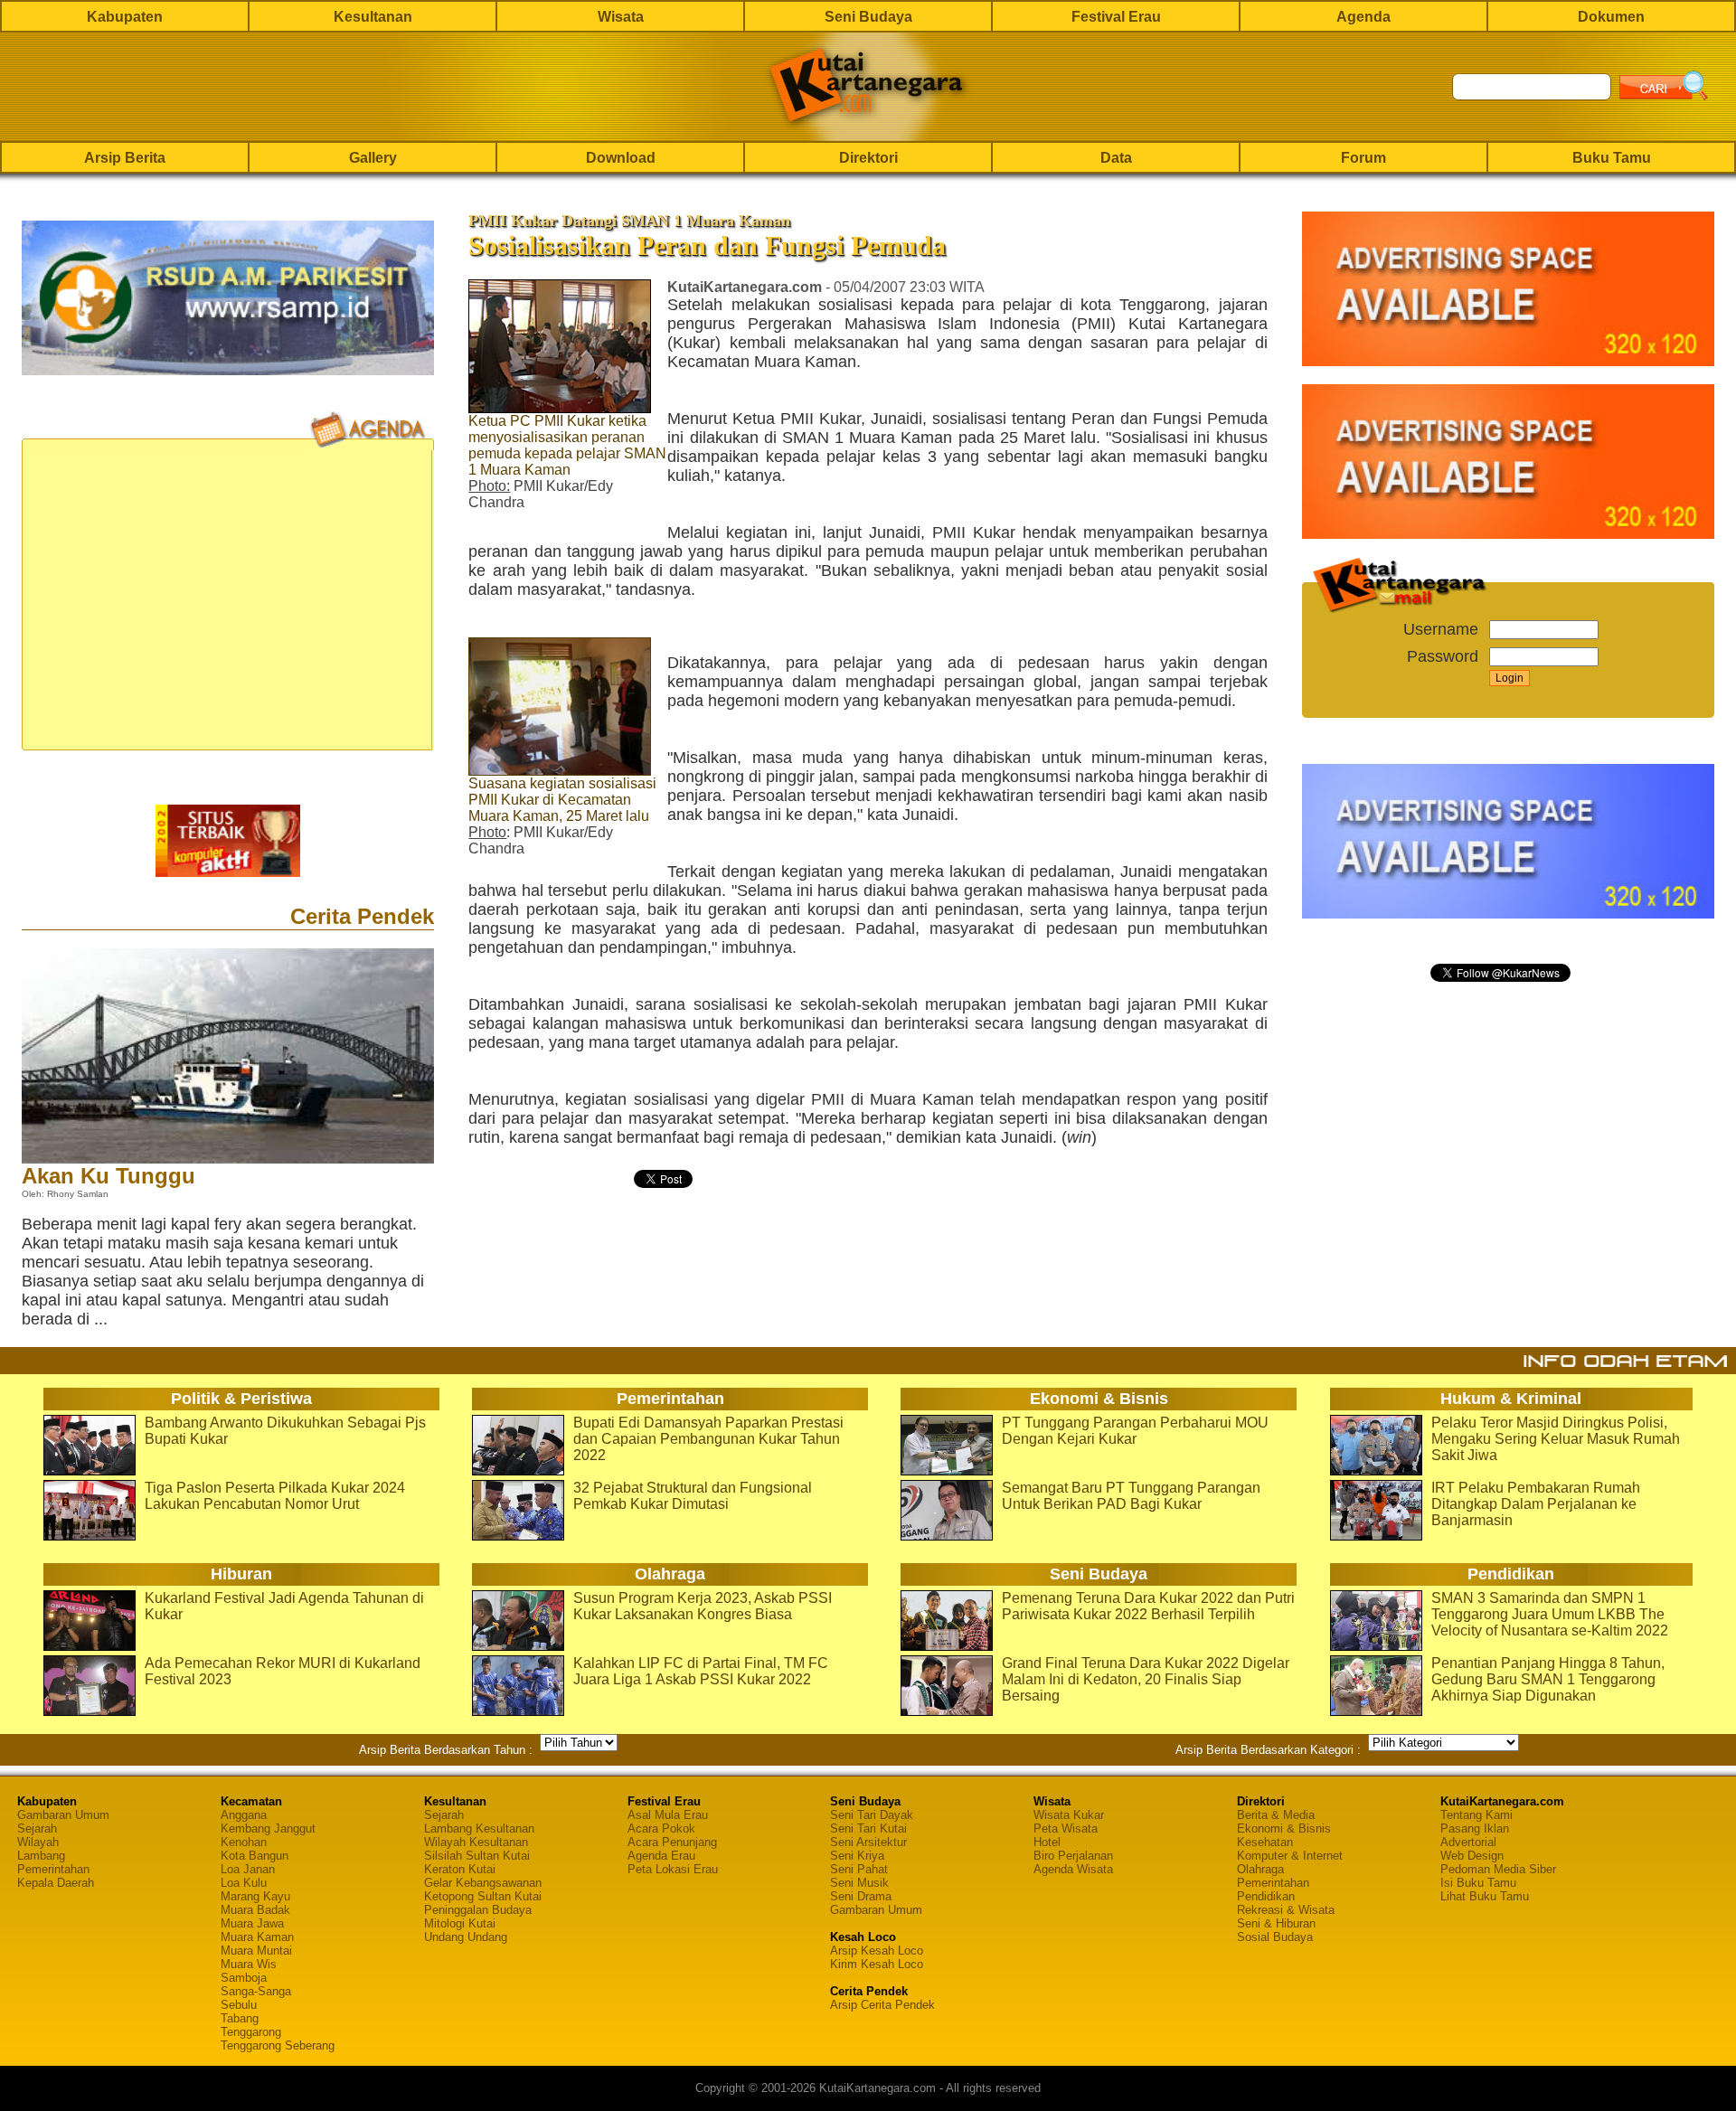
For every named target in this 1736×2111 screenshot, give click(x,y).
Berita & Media (1276, 1815)
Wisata (621, 17)
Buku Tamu (1612, 158)
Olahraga (1260, 1869)
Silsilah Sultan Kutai (477, 1856)
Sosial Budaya (1275, 1937)
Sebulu (239, 2005)
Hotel (1047, 1842)
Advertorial (1468, 1842)
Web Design (1472, 1856)
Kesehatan (1265, 1842)
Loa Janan (248, 1869)
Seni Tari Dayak (872, 1815)
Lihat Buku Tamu (1485, 1896)
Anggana (244, 1815)
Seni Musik (859, 1883)
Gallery (373, 158)
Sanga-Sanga (256, 1991)
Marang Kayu (255, 1896)
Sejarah (37, 1828)
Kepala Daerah (56, 1883)
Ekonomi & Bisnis (1284, 1828)
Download (621, 158)
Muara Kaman (257, 1937)
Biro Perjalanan (1073, 1856)
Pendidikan (1266, 1896)
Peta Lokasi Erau (673, 1869)
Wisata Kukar (1069, 1815)
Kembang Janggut (268, 1828)
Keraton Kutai (460, 1869)
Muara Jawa (252, 1923)
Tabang (240, 2018)
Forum (1363, 158)
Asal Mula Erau (668, 1815)
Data (1116, 158)
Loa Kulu (244, 1883)
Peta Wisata (1066, 1828)
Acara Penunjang (672, 1842)
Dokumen (1611, 17)
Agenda (1363, 17)
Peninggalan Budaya (478, 1910)
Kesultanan (373, 17)
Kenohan (244, 1842)
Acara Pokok (661, 1828)
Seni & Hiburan (1276, 1923)
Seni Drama (861, 1896)
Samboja (244, 1978)
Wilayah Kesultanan (476, 1842)
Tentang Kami (1477, 1815)
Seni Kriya (857, 1856)
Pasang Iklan (1475, 1828)
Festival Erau (1116, 17)
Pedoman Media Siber (1498, 1869)
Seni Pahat (859, 1869)
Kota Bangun (255, 1856)
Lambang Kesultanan (479, 1828)
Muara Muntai (256, 1951)
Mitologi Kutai (460, 1923)
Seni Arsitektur (868, 1842)
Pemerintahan (53, 1869)
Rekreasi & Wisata (1286, 1910)
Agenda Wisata (1073, 1869)
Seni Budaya (868, 17)
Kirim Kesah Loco (877, 1964)
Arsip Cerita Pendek (882, 2005)
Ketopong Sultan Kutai (483, 1896)
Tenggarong (251, 2032)
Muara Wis (249, 1964)
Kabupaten (125, 17)
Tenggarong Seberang (278, 2045)
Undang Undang (466, 1937)
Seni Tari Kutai (868, 1828)
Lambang (41, 1856)
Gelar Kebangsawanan (483, 1883)
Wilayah (38, 1842)
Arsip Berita (125, 158)
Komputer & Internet (1290, 1856)
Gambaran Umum (63, 1815)
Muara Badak (255, 1910)
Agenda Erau (661, 1856)
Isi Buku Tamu (1478, 1883)
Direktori (868, 158)
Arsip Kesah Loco (877, 1951)
